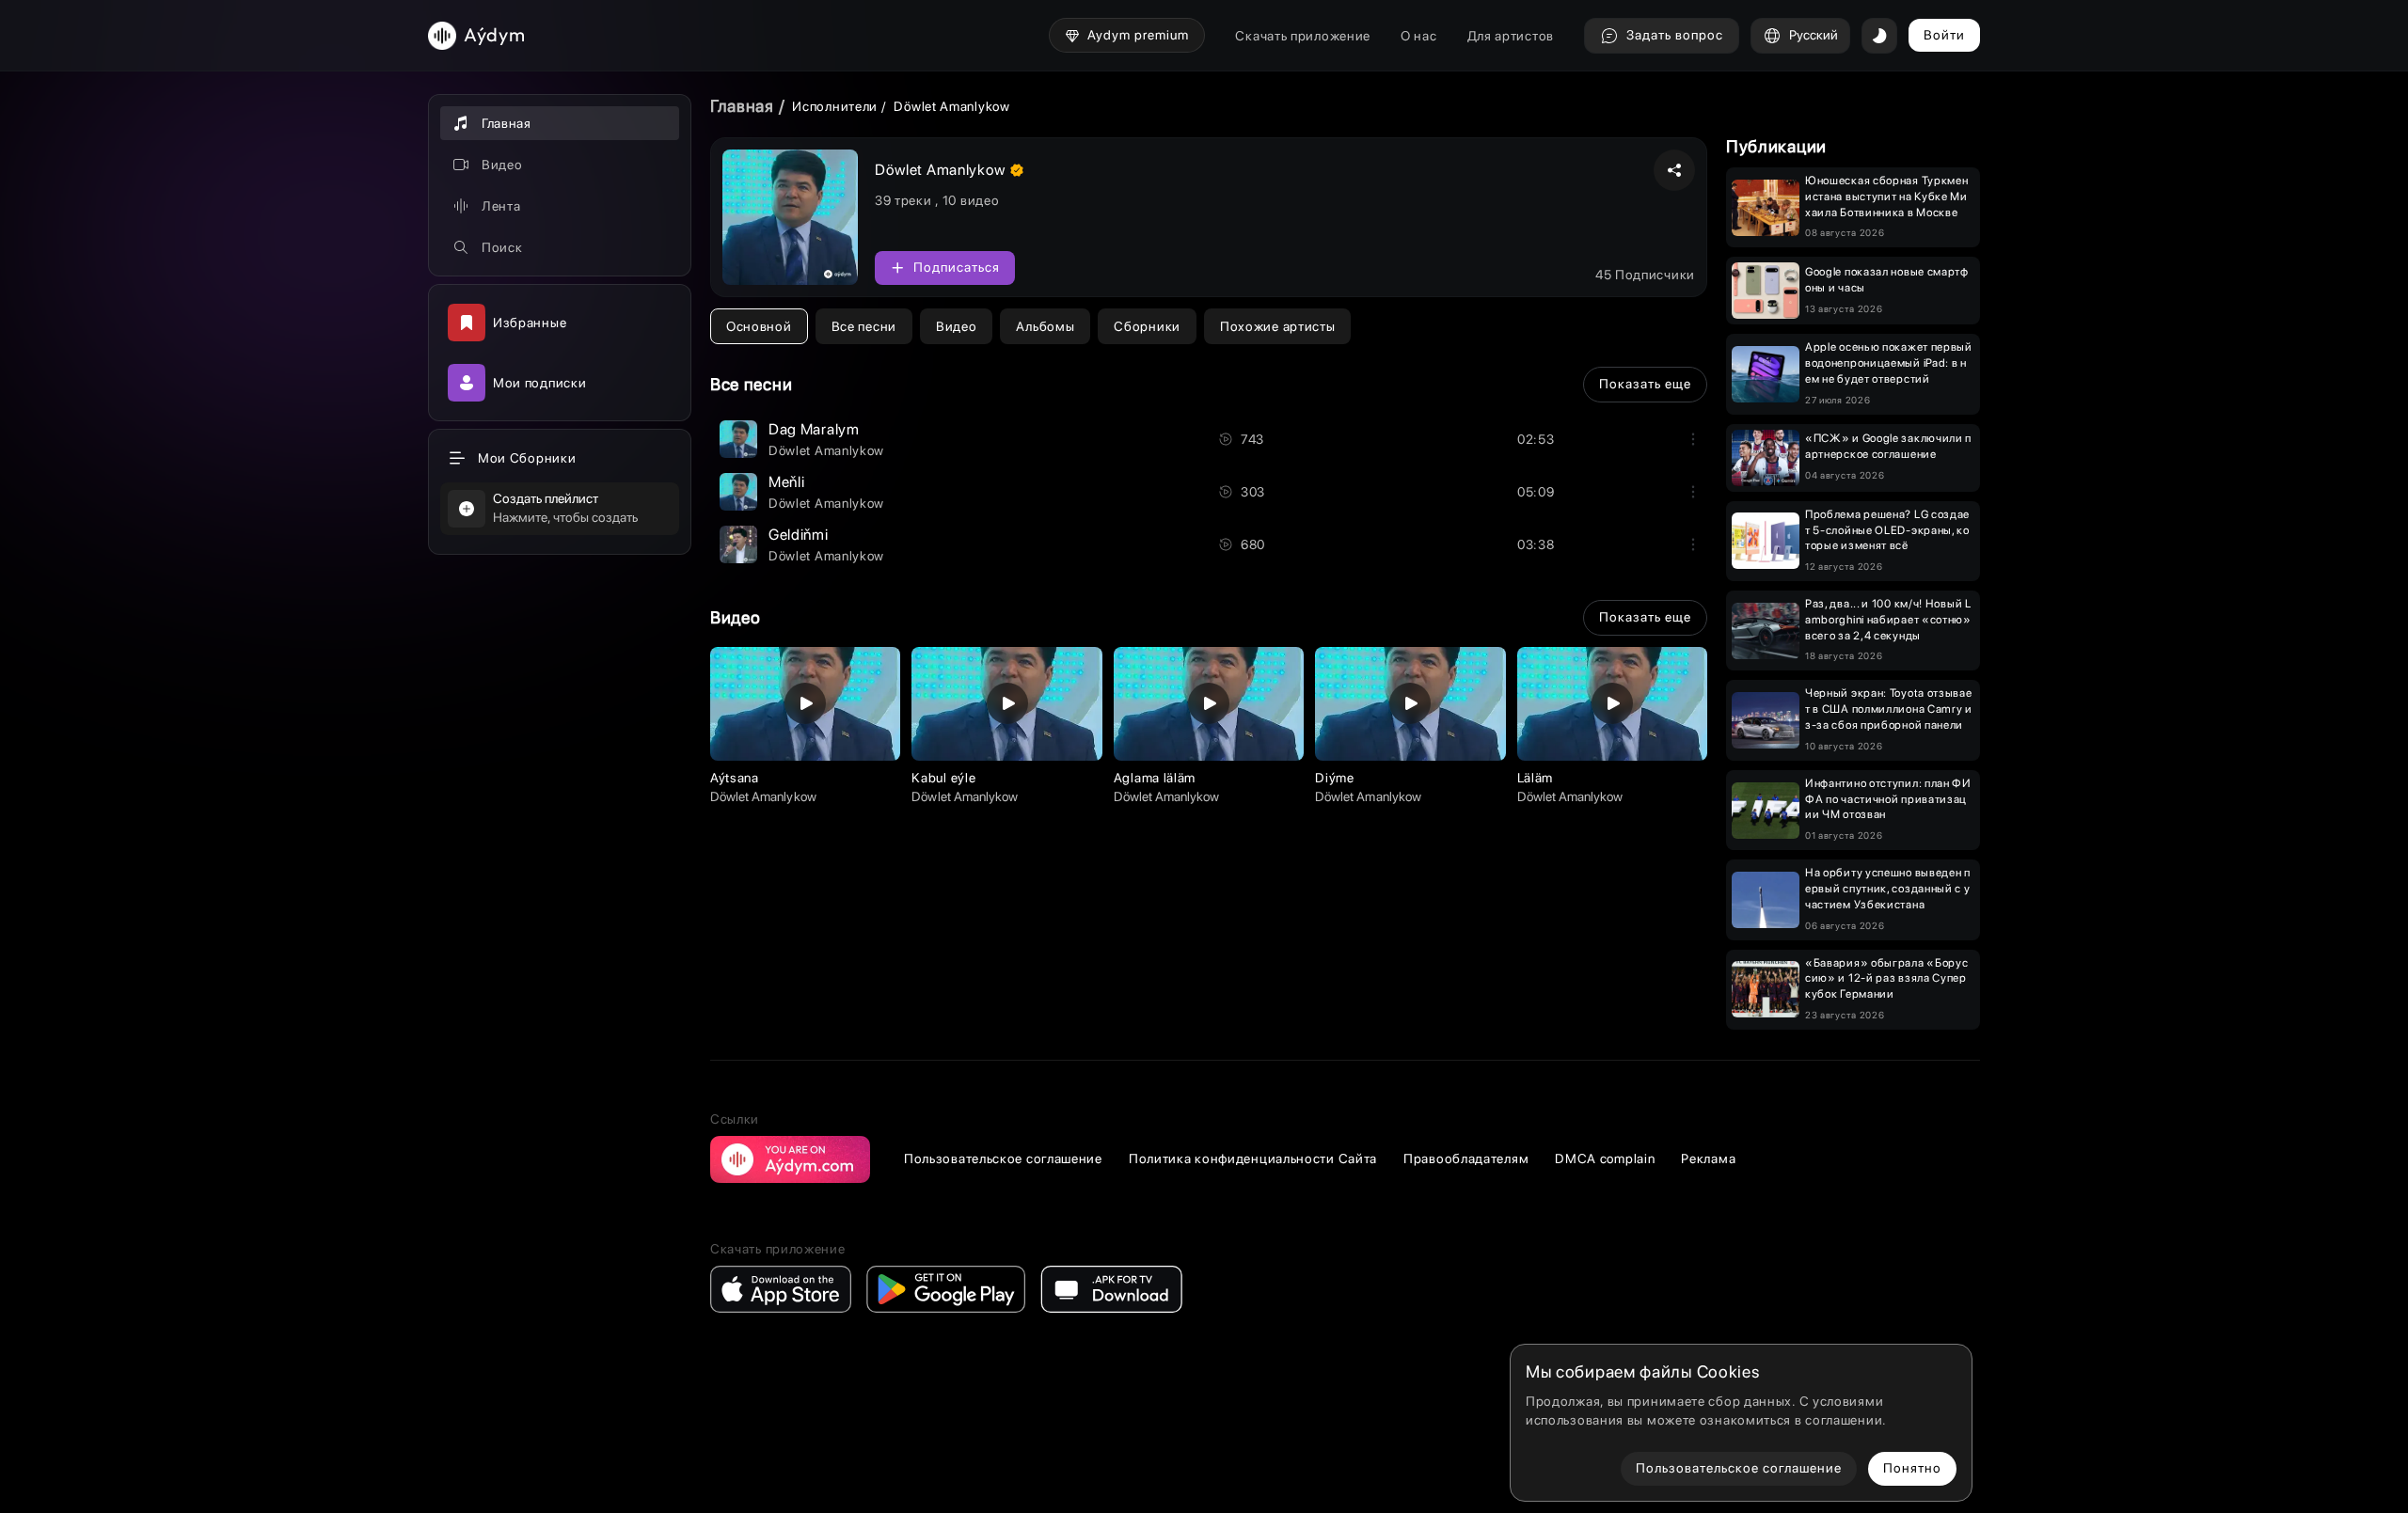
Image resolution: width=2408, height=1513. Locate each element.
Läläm (1536, 778)
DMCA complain (1605, 1158)
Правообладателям (1466, 1158)
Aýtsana (735, 778)
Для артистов (1511, 36)
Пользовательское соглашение (1003, 1158)
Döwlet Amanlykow (826, 450)
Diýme (1335, 778)
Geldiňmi (799, 535)
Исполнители (835, 106)
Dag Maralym (814, 429)
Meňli (787, 482)
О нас (1419, 36)
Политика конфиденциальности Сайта (1253, 1158)
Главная (742, 106)
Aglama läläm (1155, 778)
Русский (1814, 35)
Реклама (1708, 1158)
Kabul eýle (943, 778)
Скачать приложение (1303, 36)
